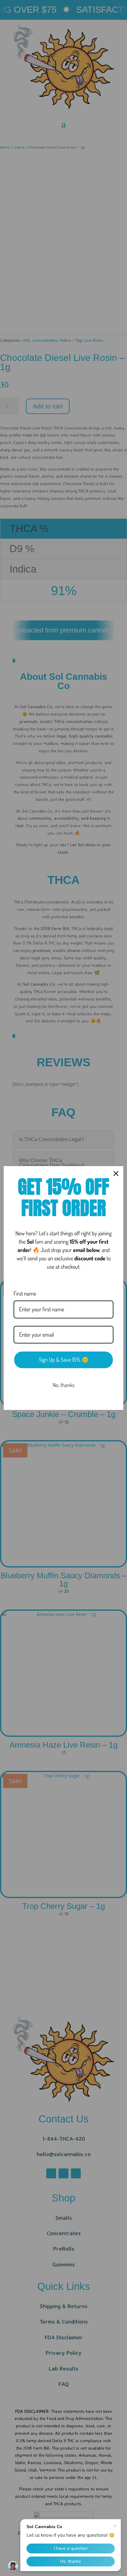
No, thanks (64, 1385)
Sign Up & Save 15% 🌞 (64, 1360)
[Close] (116, 1174)
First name (25, 1293)
